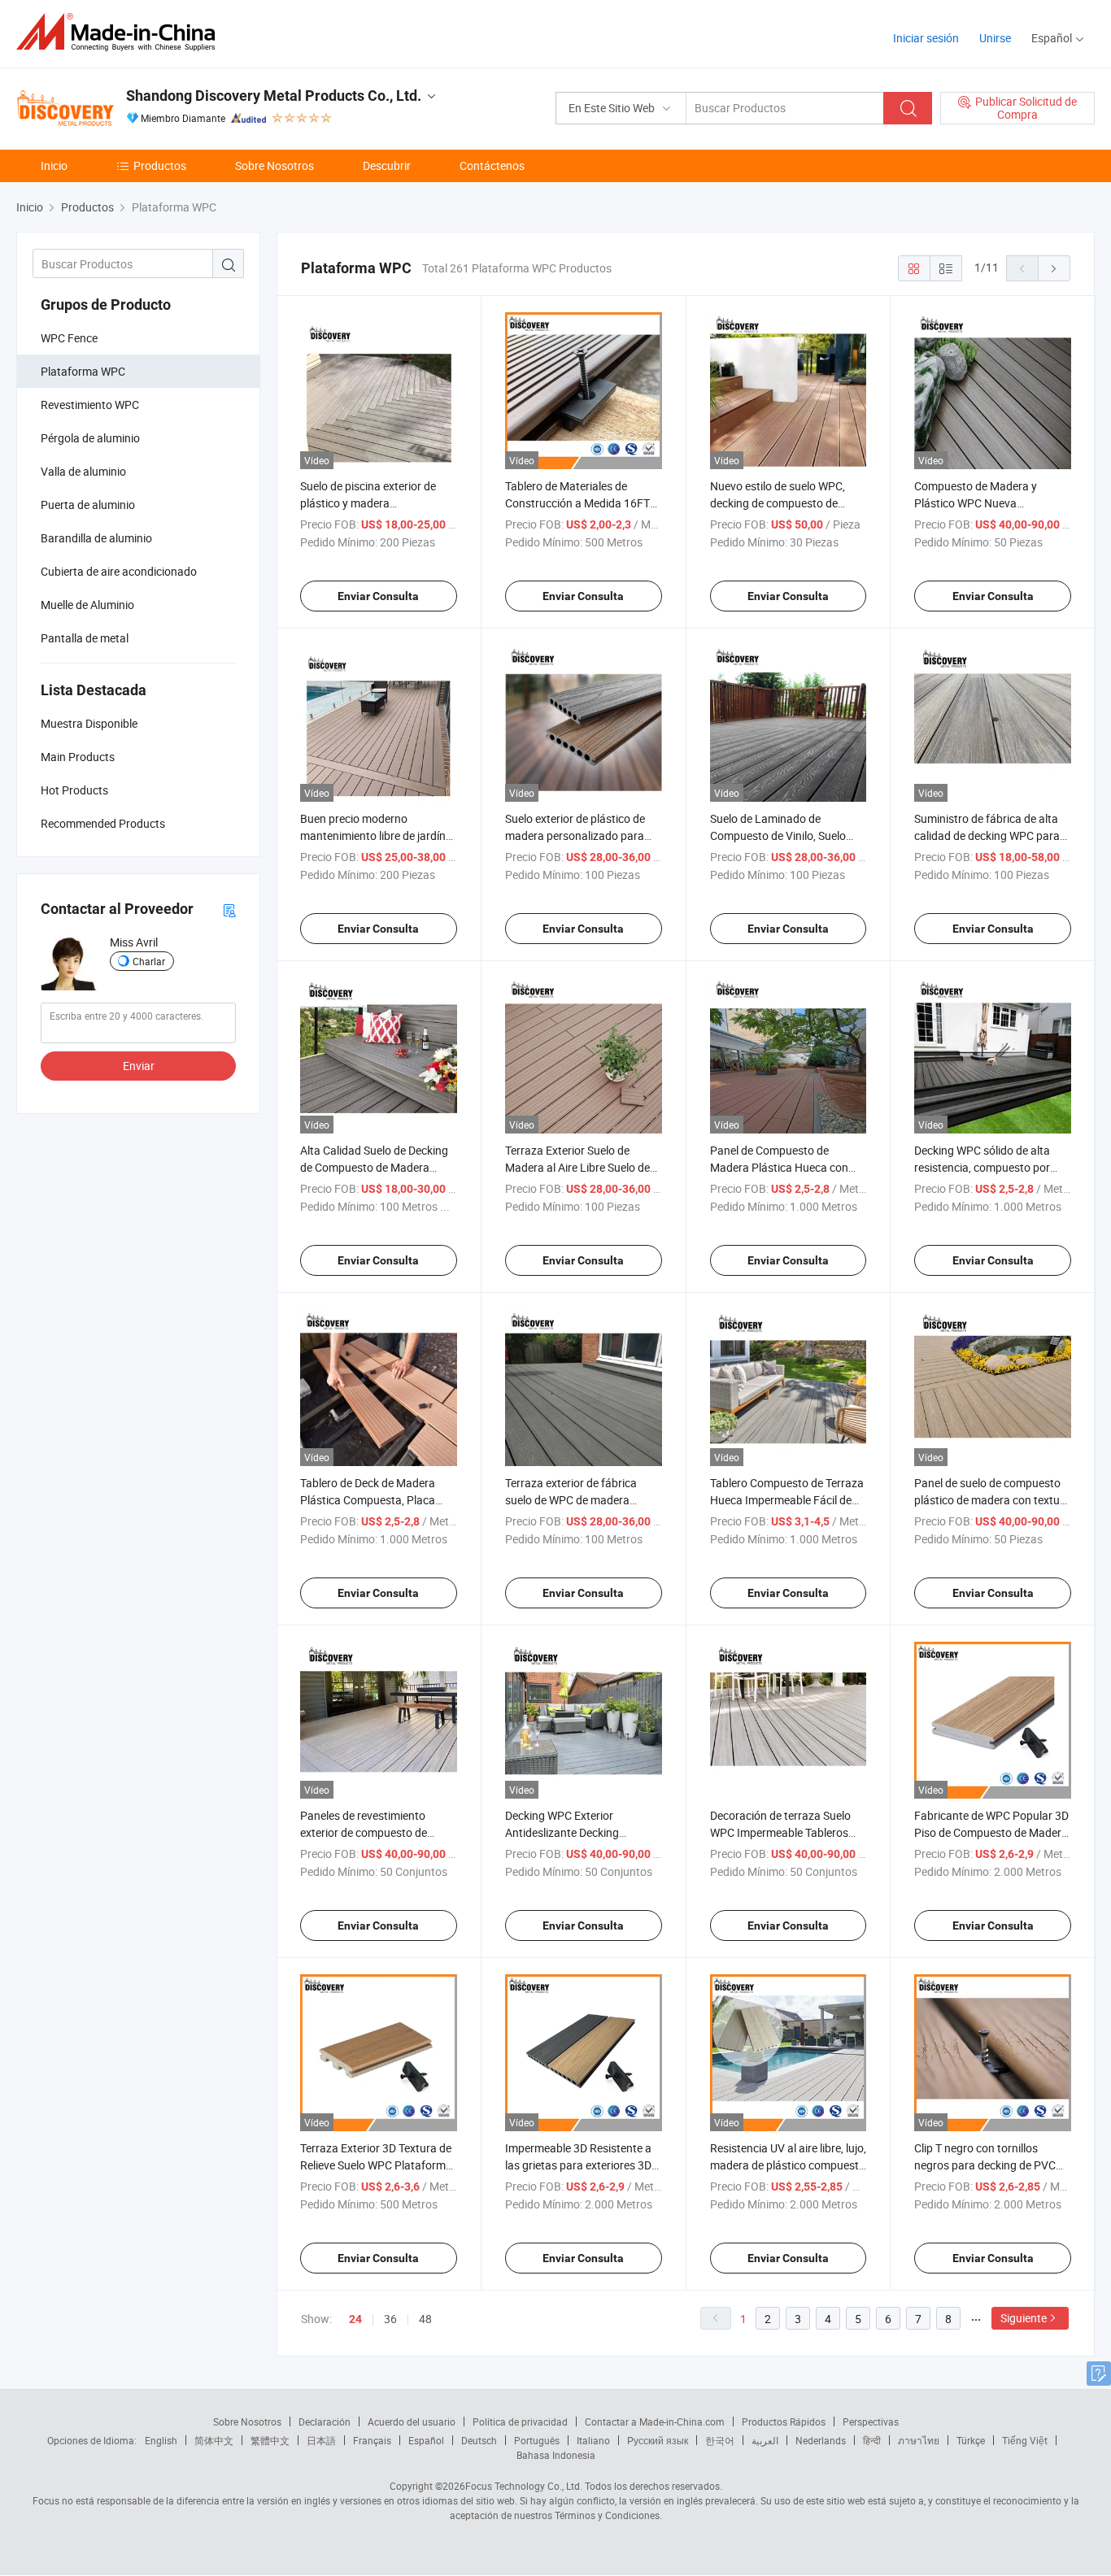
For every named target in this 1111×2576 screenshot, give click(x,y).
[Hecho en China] (121, 32)
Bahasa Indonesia (556, 2455)
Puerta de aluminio (88, 505)
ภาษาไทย (919, 2440)
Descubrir (387, 165)
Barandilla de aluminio (96, 538)
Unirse (995, 38)
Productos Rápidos (784, 2422)
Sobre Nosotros (274, 165)
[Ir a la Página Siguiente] (1054, 268)
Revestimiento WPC (90, 405)
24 (355, 2319)
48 (425, 2319)
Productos (160, 165)
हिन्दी (872, 2440)
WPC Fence (69, 338)
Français (372, 2440)
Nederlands (821, 2440)
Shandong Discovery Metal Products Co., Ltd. (274, 96)
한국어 (720, 2440)
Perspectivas (871, 2422)
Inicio (54, 165)
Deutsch (479, 2440)
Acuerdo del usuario (412, 2422)
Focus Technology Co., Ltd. (524, 2486)
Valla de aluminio (83, 471)
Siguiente (1024, 2318)
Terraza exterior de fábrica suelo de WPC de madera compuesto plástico (571, 1500)
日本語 (321, 2440)
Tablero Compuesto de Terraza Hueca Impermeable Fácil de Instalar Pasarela (787, 1500)
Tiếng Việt (1025, 2440)
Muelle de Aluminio (87, 605)
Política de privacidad (520, 2422)
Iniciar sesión (926, 38)
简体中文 (214, 2440)
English (161, 2440)
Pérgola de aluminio (90, 438)
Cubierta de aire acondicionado (119, 571)
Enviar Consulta (378, 596)
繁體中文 (270, 2440)
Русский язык (658, 2440)
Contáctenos (492, 165)
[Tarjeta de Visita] (229, 909)
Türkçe (971, 2440)
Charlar (149, 961)
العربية (765, 2440)
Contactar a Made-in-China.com (655, 2422)
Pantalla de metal (85, 638)
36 (390, 2319)
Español (426, 2440)
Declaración (325, 2422)
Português (537, 2440)
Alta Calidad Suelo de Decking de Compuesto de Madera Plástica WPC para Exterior (374, 1167)
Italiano (593, 2440)
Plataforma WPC (83, 371)
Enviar (139, 1066)
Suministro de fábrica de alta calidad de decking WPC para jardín (987, 835)
